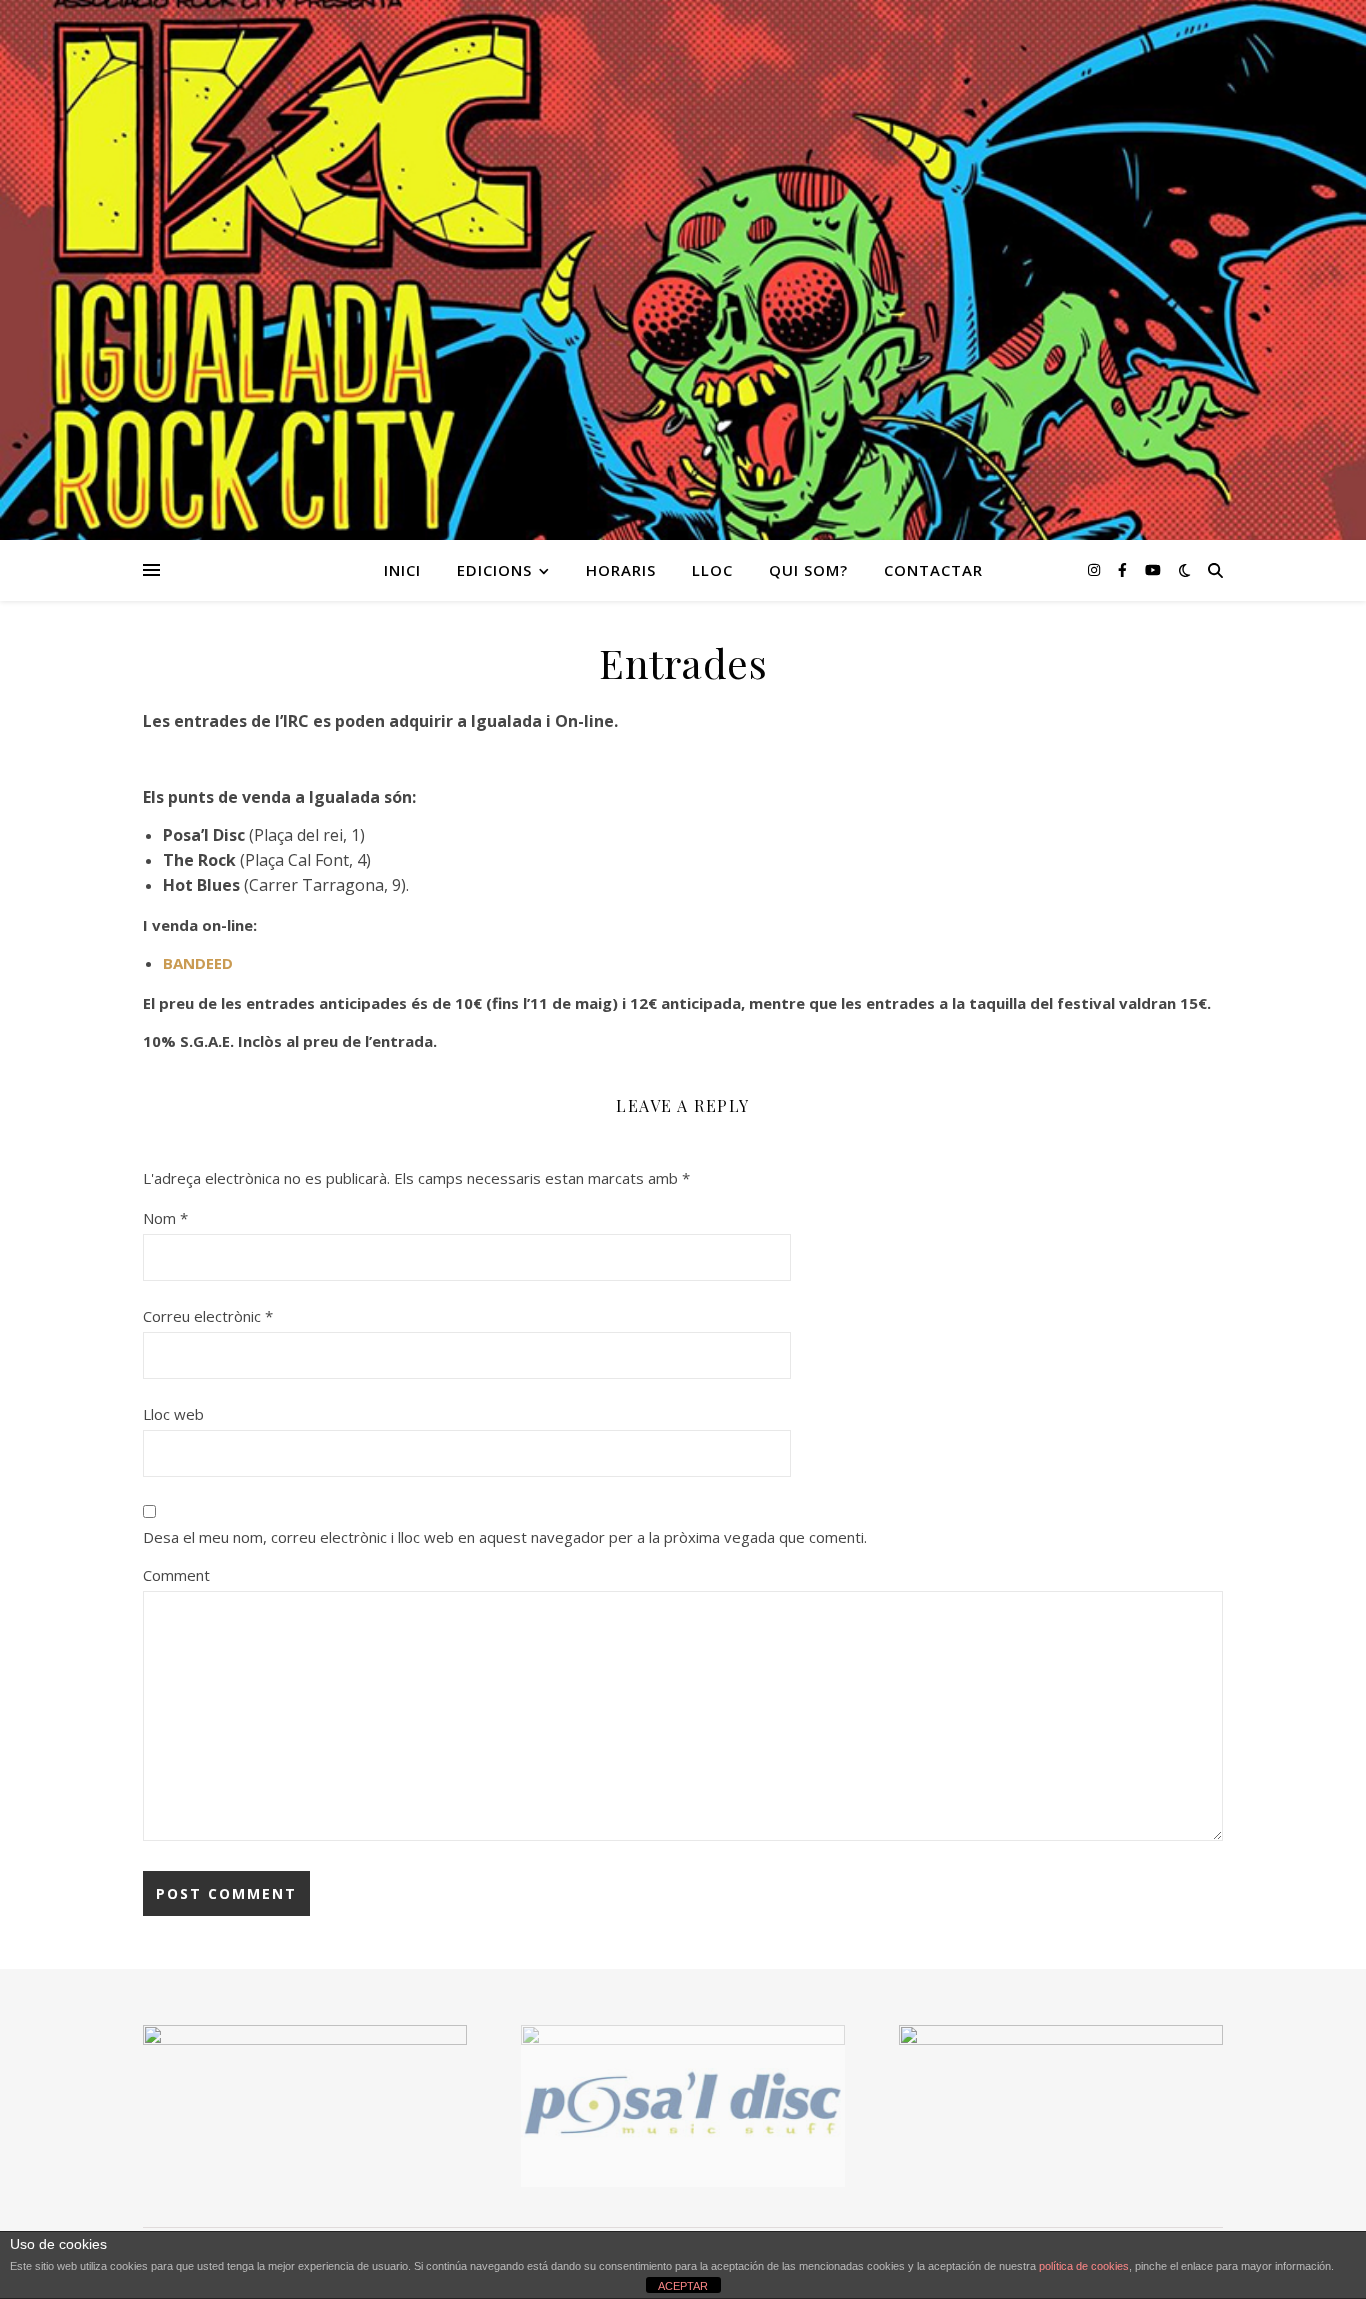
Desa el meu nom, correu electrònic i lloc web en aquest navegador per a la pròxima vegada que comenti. (505, 1537)
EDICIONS (494, 570)
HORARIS (621, 570)
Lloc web (173, 1414)
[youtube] (1153, 569)
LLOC (712, 570)
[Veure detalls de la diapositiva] (683, 2106)
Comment (176, 1575)
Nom (165, 1218)
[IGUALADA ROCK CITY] (683, 270)
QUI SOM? (808, 570)
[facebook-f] (1124, 569)
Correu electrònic (208, 1316)
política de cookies (1084, 2266)
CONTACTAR (933, 570)
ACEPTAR (683, 2286)
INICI (402, 570)
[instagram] (1096, 569)
